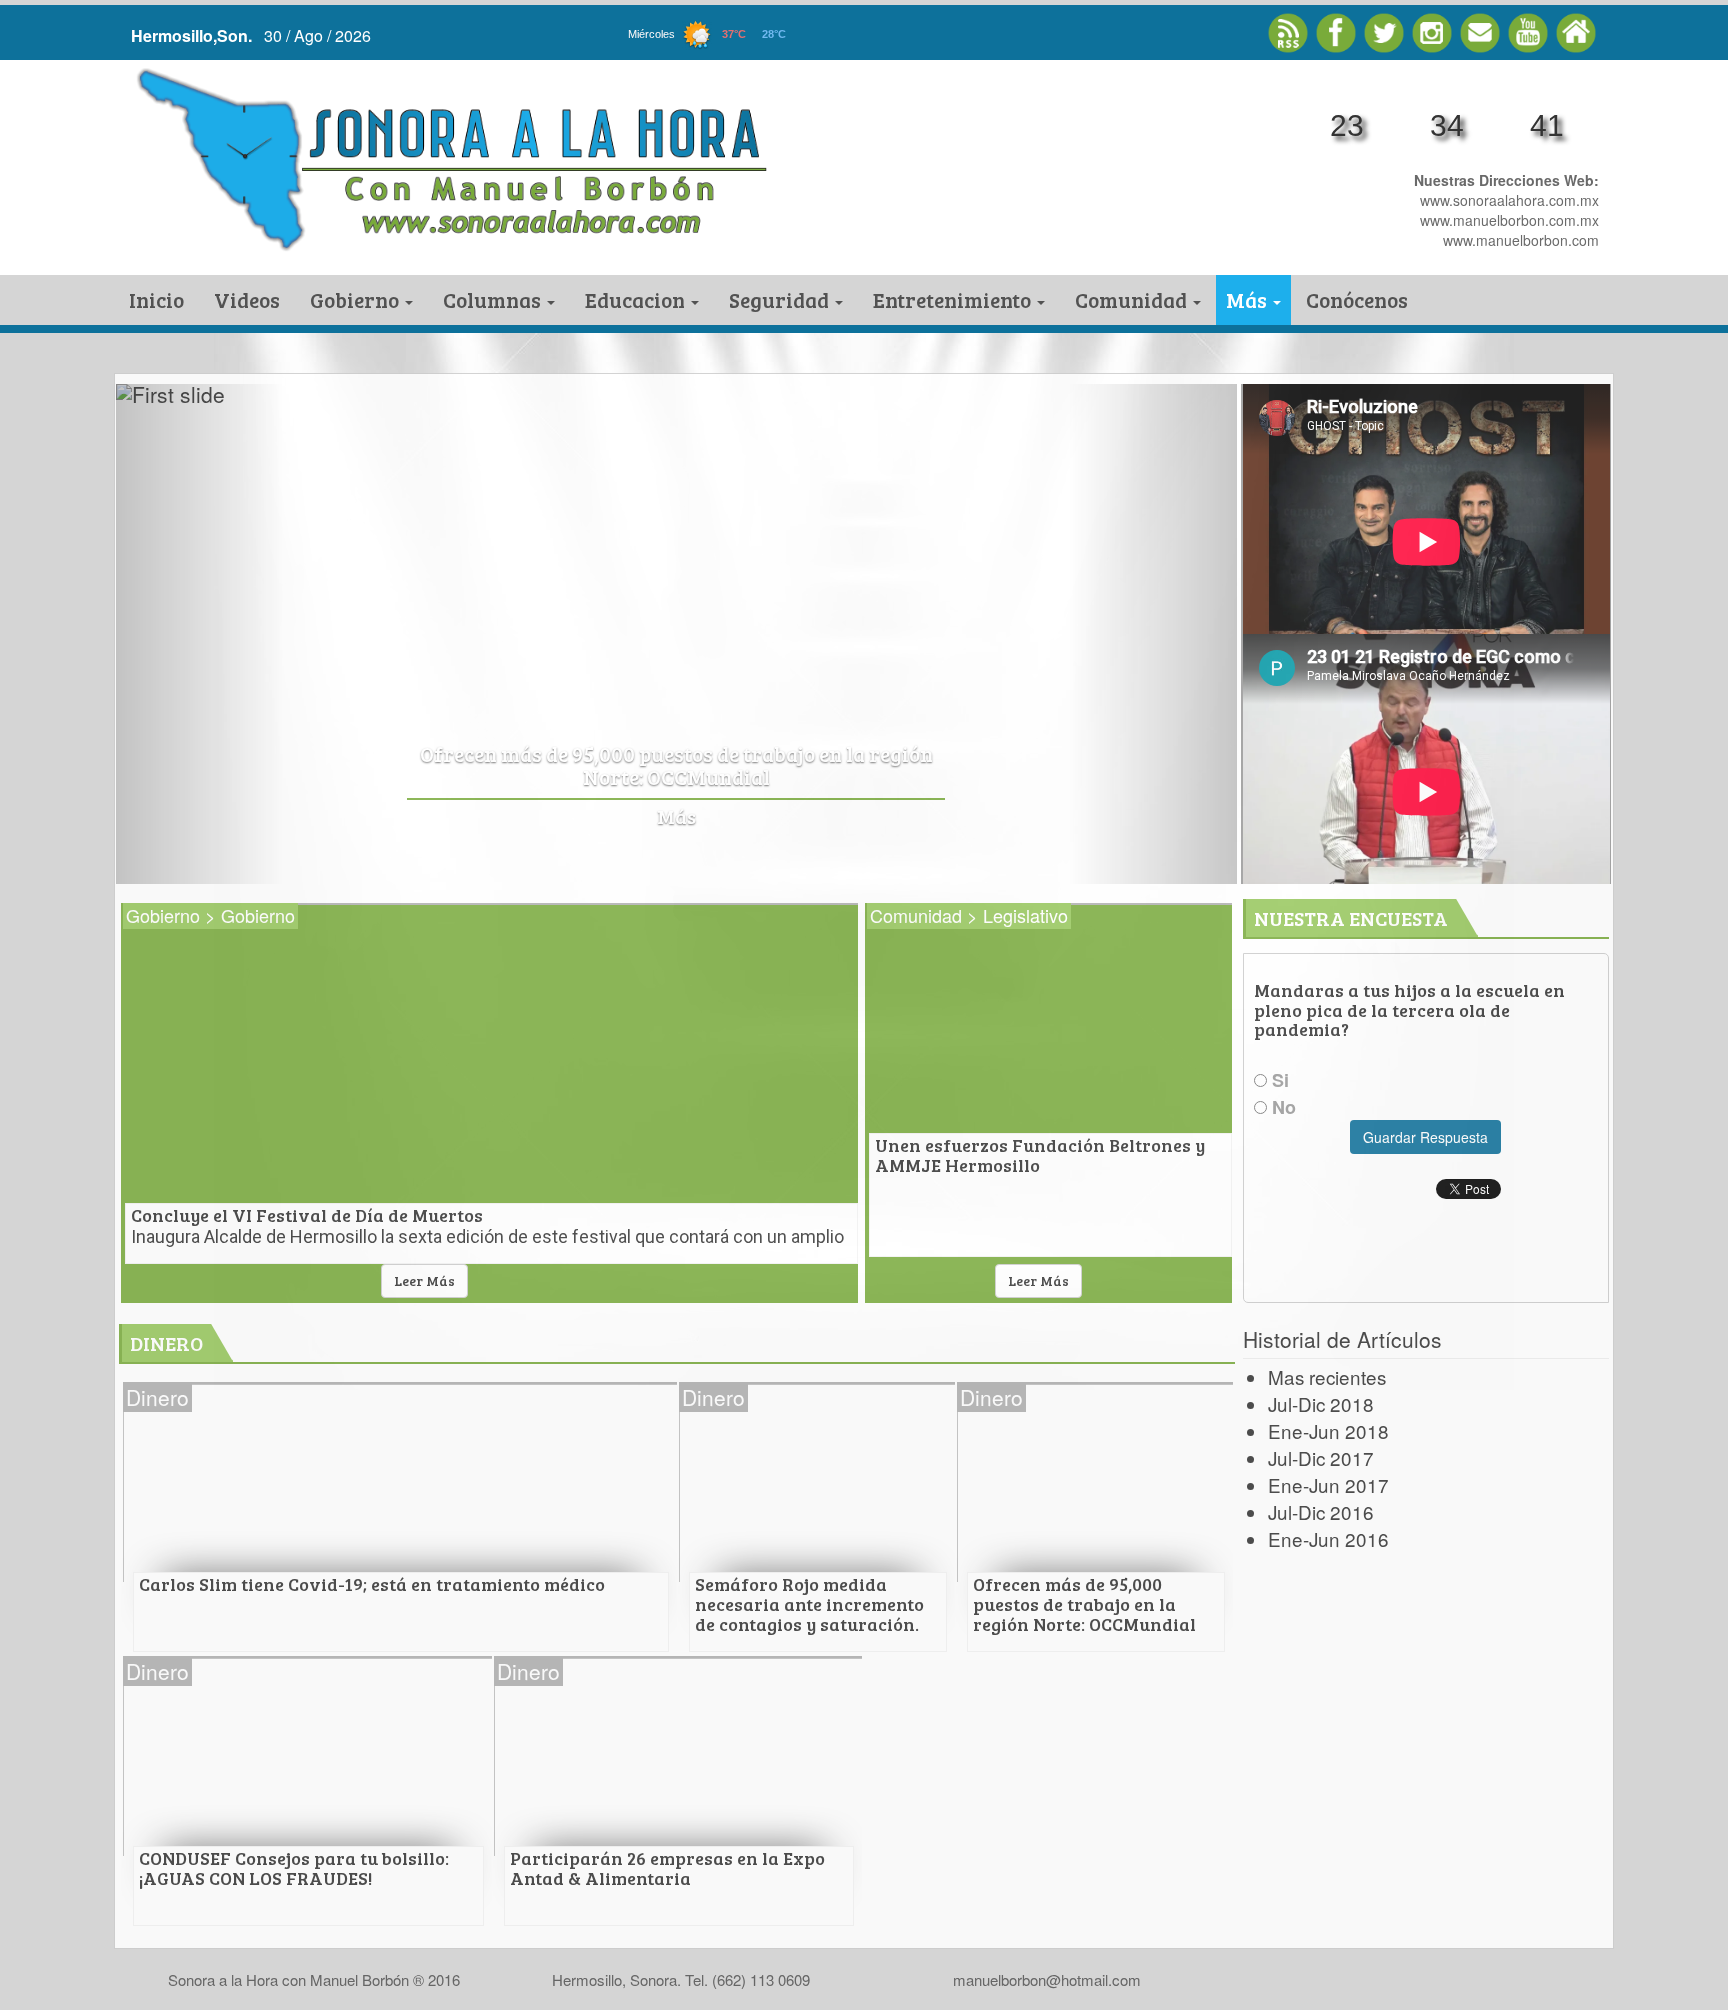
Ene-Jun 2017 (1328, 1484)
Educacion (637, 299)
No (1281, 1107)
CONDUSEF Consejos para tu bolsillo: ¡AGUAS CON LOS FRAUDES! (789, 766)
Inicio (156, 299)
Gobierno (356, 299)
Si (1278, 1080)
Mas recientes (1327, 1376)
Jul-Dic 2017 (1321, 1457)
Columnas (494, 299)
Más (1248, 299)
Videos (247, 299)
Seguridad (781, 299)
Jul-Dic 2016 (1321, 1511)
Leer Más (424, 1280)
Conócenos (1357, 299)
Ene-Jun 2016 (1328, 1538)
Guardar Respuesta (1425, 1137)
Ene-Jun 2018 (1328, 1430)
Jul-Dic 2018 (1321, 1403)
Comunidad (1133, 299)
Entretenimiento (954, 299)
